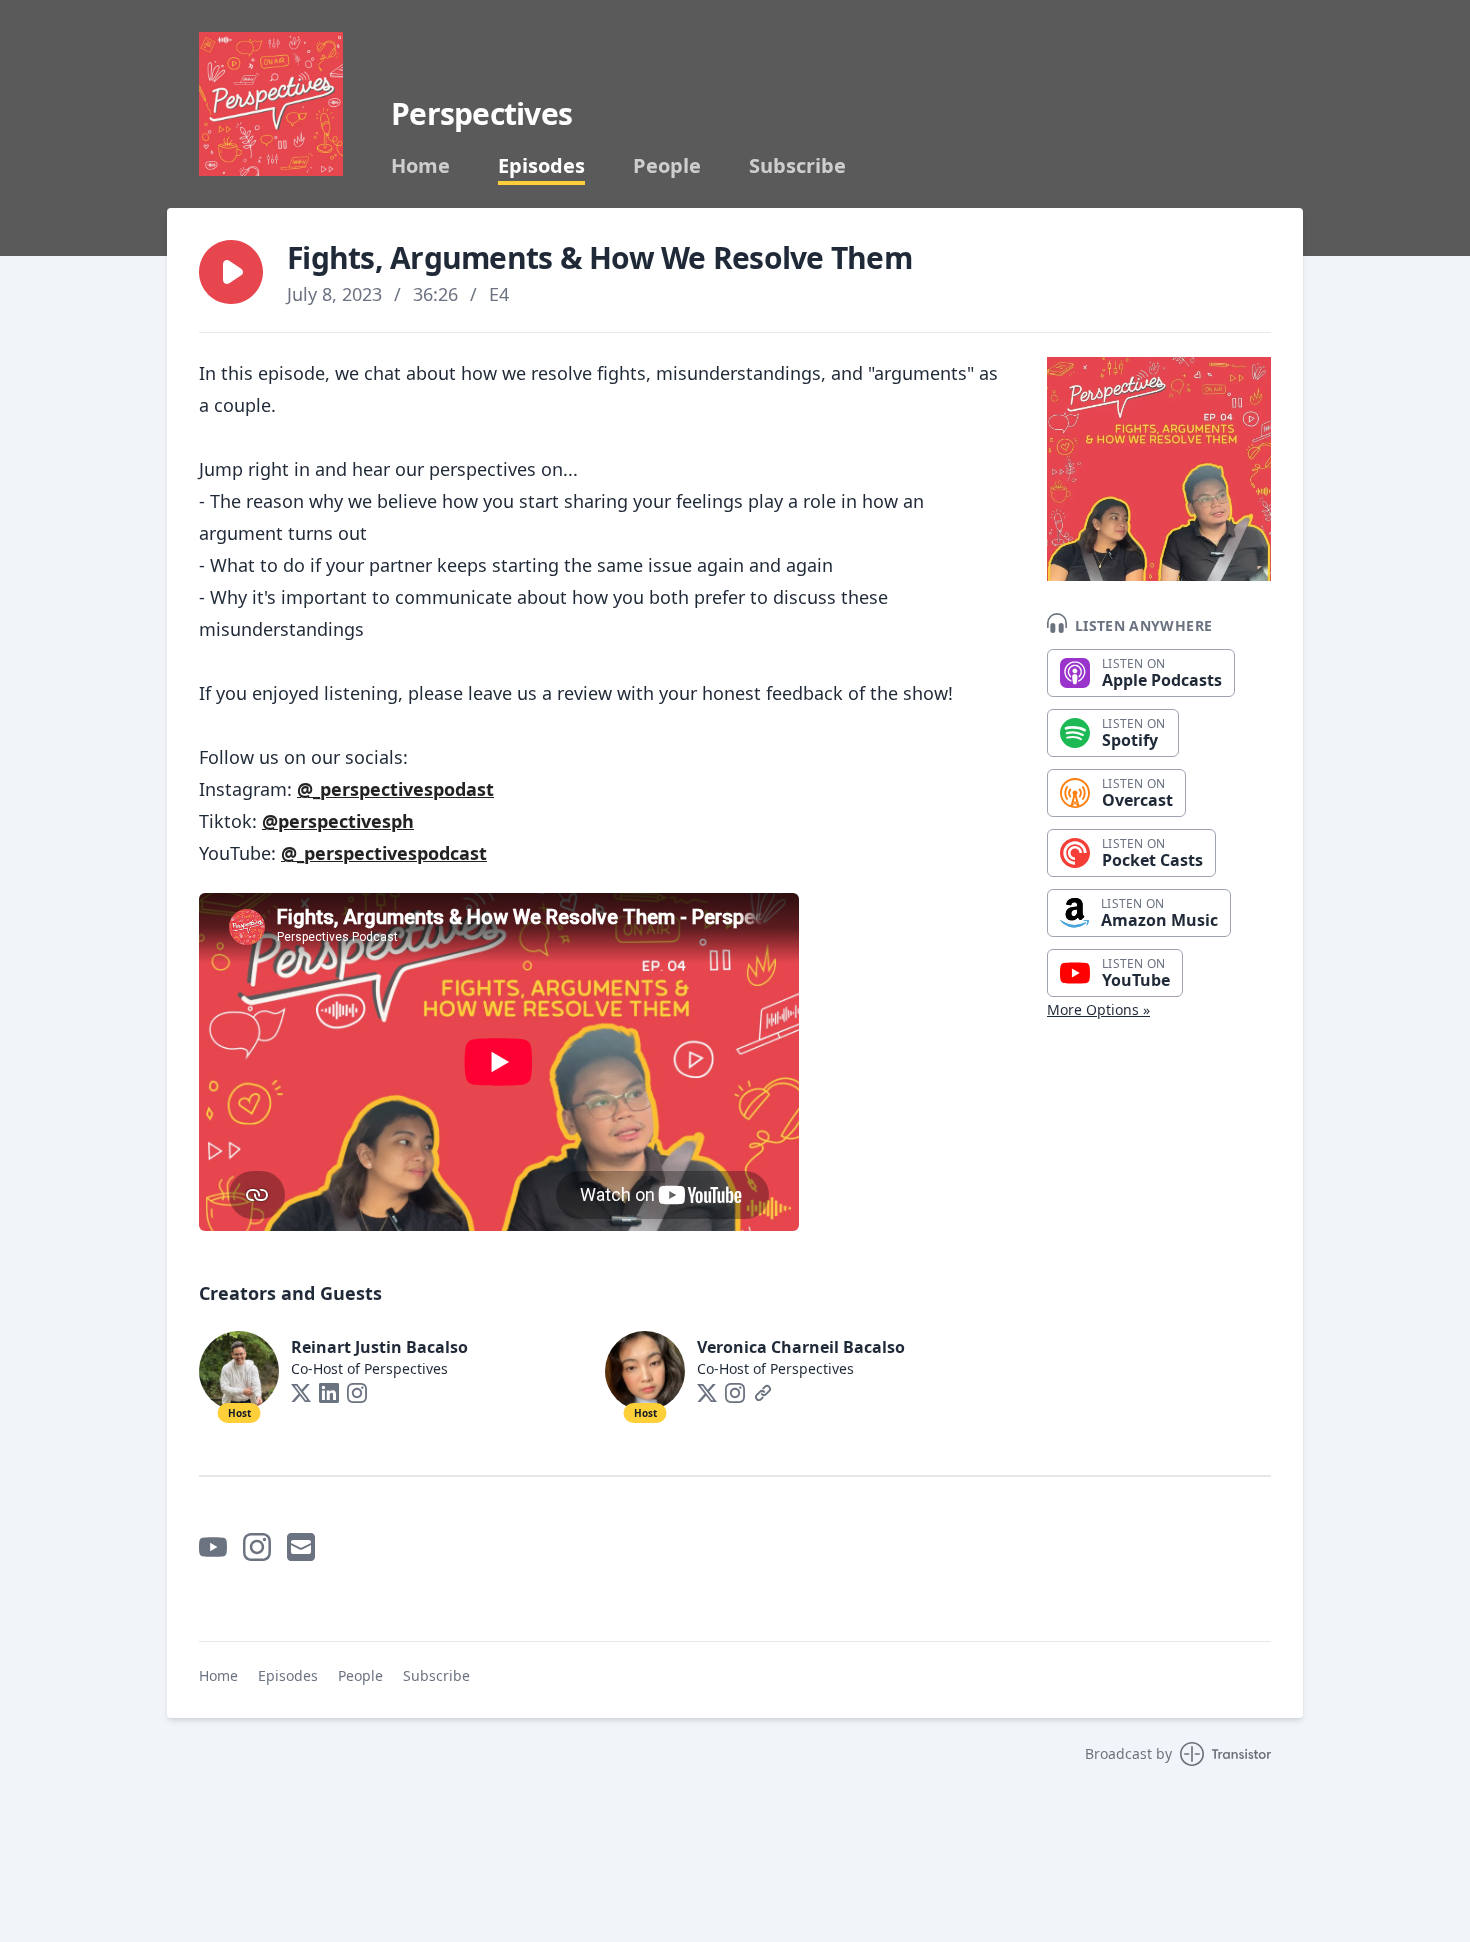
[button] (231, 272)
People (667, 166)
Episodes (541, 166)
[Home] (271, 104)
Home (420, 166)
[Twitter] (301, 1393)
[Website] (763, 1393)
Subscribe (797, 166)
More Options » (1098, 1009)
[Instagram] (357, 1393)
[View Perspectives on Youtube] (213, 1547)
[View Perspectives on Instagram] (257, 1547)
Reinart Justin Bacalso (379, 1347)
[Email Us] (301, 1547)
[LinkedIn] (329, 1393)
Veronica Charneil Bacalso (801, 1347)
